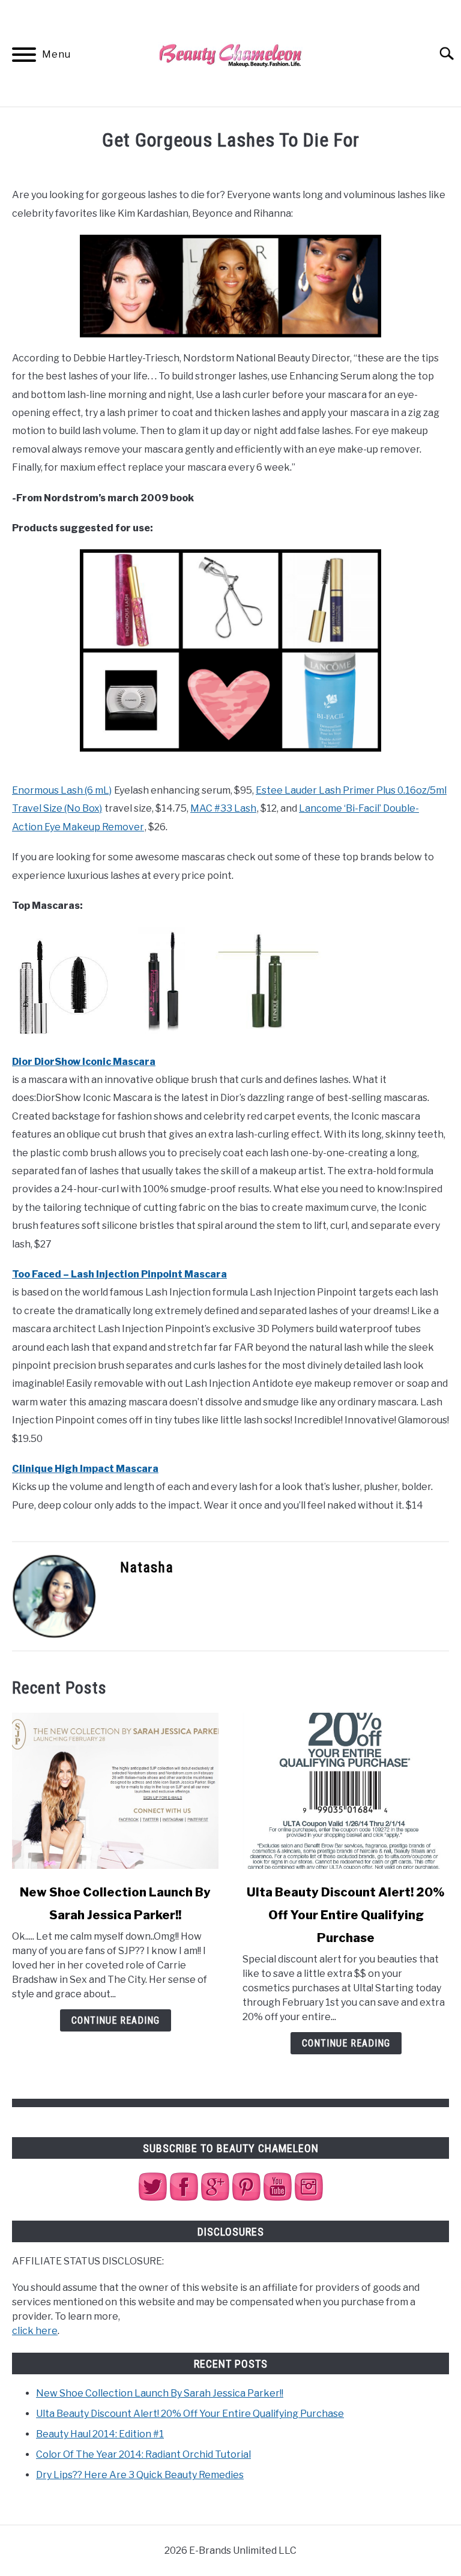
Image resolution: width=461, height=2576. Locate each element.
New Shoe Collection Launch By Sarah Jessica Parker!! (160, 2393)
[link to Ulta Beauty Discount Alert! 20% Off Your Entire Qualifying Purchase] (346, 1791)
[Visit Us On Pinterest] (246, 2199)
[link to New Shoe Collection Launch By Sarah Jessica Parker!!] (115, 1791)
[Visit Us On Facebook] (184, 2199)
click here (35, 2331)
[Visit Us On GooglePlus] (215, 2199)
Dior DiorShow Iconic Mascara (84, 1062)
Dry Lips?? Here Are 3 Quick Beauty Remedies (140, 2475)
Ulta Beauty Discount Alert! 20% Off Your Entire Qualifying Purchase (346, 1915)
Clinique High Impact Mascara (85, 1469)
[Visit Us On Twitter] (152, 2199)
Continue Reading (116, 2020)
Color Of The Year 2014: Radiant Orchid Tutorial (143, 2454)
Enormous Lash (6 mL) (62, 790)
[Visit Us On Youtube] (277, 2199)
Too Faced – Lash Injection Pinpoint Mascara (119, 1274)
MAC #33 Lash (223, 808)
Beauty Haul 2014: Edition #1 (100, 2434)
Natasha (147, 1567)
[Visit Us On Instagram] (309, 2199)
